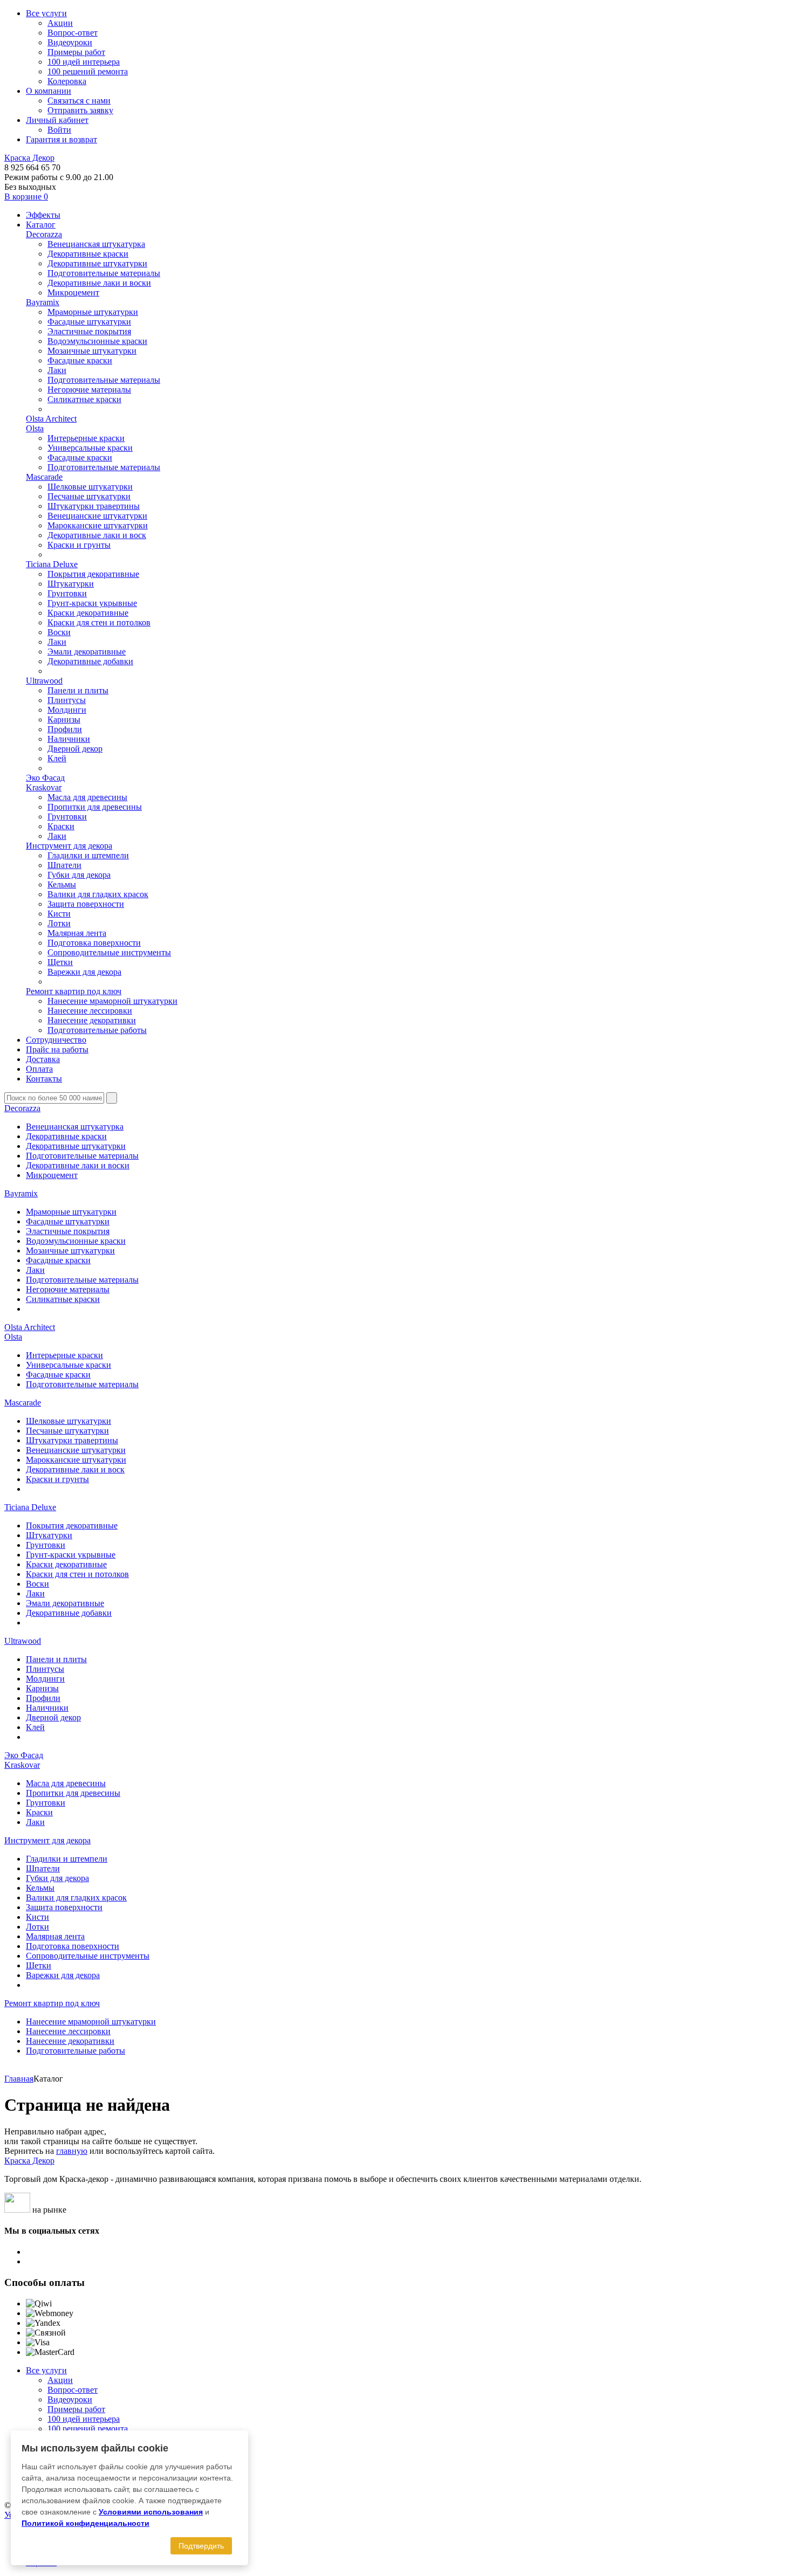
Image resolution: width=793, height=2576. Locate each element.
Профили (65, 729)
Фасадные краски (80, 360)
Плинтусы (67, 700)
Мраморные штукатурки (93, 312)
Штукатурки (71, 584)
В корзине (26, 197)
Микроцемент (73, 292)
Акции (60, 23)
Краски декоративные (88, 613)
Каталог (41, 225)
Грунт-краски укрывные (92, 603)
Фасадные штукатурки (89, 322)
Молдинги (67, 710)
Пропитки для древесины (95, 807)
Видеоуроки (70, 42)
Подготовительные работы (97, 1030)
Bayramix (43, 302)
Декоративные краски (88, 254)
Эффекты (43, 215)
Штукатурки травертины (94, 506)
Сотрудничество (56, 1040)
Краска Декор (29, 158)
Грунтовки (67, 593)
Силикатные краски (84, 399)
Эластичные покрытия (89, 331)
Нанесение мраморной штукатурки (112, 1001)
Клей (57, 758)
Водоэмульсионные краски (97, 341)
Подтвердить (201, 2546)
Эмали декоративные (87, 652)
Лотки (59, 923)
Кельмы (62, 884)
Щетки (60, 962)
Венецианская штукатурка (96, 244)
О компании (49, 91)
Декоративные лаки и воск (97, 535)
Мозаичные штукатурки (92, 351)
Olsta (35, 428)
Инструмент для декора (69, 846)
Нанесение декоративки (92, 1020)
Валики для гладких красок (98, 894)
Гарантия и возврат (61, 139)
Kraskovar (44, 787)
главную (72, 2151)
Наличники (69, 739)
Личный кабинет (57, 120)
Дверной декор (75, 749)
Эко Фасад (45, 778)
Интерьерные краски (86, 438)
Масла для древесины (87, 797)
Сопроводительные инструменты (109, 952)
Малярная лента (77, 933)
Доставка (43, 1059)
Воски (59, 632)
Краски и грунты (79, 545)
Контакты (44, 1079)
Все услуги (46, 13)
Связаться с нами (79, 101)
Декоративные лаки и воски (99, 283)
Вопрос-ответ (73, 33)
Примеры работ (76, 52)
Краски (61, 826)
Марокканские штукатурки (98, 525)
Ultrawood (44, 681)
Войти (59, 130)
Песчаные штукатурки (89, 496)
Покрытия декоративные (93, 574)
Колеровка (67, 81)
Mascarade (44, 477)
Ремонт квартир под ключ (74, 991)
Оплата (39, 1069)
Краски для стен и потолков (99, 622)
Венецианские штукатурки (97, 516)
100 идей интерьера (84, 62)
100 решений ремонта (88, 71)
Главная (19, 2079)
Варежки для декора (84, 972)
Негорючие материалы (89, 390)
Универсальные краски (90, 448)
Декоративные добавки (90, 661)
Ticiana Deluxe (52, 564)
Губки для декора (79, 875)
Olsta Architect (51, 419)
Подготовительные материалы (104, 273)
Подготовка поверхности (94, 943)
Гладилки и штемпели (88, 855)
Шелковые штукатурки (90, 487)
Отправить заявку (80, 110)
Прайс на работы (57, 1049)
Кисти (59, 914)
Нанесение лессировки (90, 1011)
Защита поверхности (86, 904)
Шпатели (64, 865)
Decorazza (44, 234)
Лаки (57, 370)
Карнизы (64, 719)
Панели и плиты (78, 690)
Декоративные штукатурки (97, 263)
